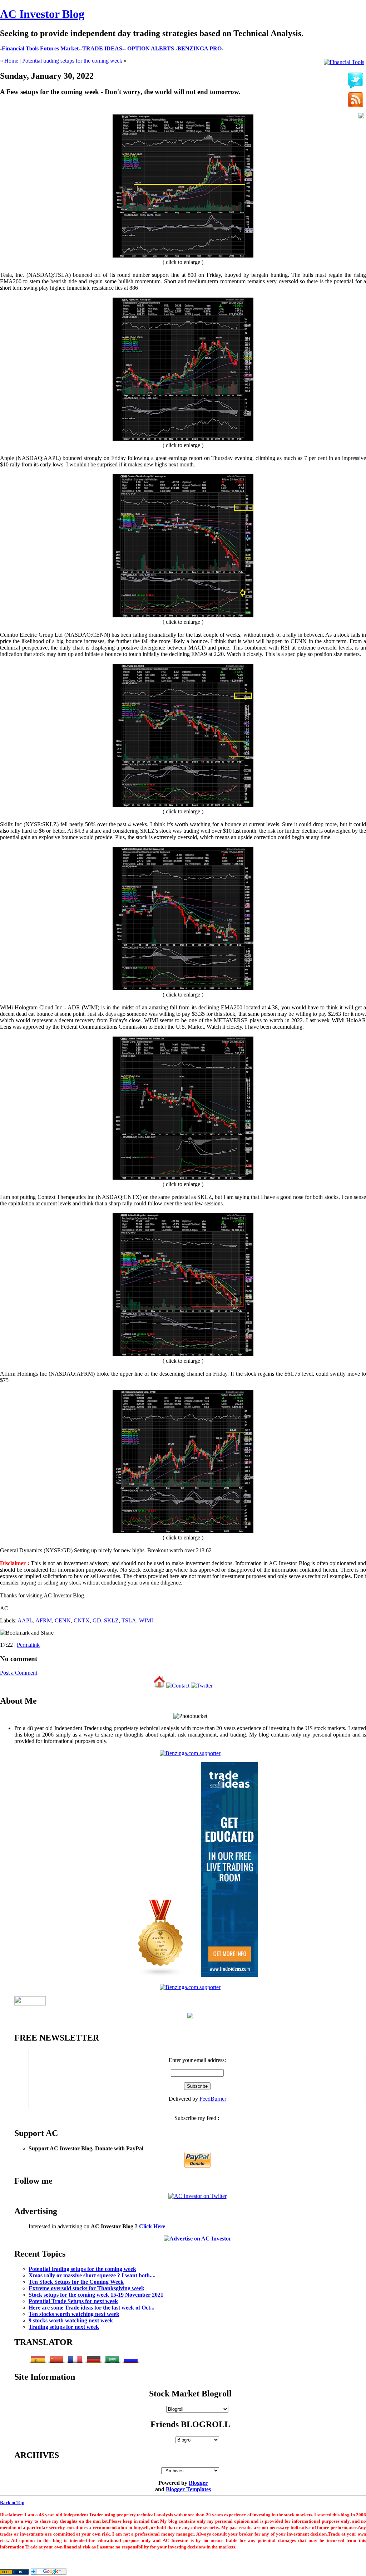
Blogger (198, 2483)
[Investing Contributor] (190, 1987)
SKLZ (111, 1620)
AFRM (44, 1620)
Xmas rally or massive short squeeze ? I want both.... (92, 2275)
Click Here (152, 2226)
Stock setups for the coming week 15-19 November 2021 (96, 2295)
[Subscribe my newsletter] (356, 101)
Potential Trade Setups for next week (73, 2301)
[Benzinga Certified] (190, 1753)
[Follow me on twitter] (356, 81)
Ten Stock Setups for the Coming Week (76, 2282)
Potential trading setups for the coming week (72, 61)
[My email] (361, 116)
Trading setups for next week (64, 2327)
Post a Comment (19, 1673)
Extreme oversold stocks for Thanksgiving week (86, 2288)
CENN (63, 1620)
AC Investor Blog (42, 14)
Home (11, 61)
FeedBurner (213, 2099)
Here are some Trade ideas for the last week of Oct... (91, 2308)
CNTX (82, 1620)
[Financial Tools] (344, 62)
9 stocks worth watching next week (71, 2320)
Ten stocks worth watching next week (74, 2314)
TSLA (129, 1620)
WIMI (146, 1620)
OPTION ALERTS (151, 48)
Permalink (28, 1645)
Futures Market (59, 48)
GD (97, 1620)
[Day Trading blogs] (161, 1975)
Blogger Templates (188, 2489)
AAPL (25, 1620)
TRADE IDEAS (102, 48)
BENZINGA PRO (199, 48)
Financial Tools (20, 48)
